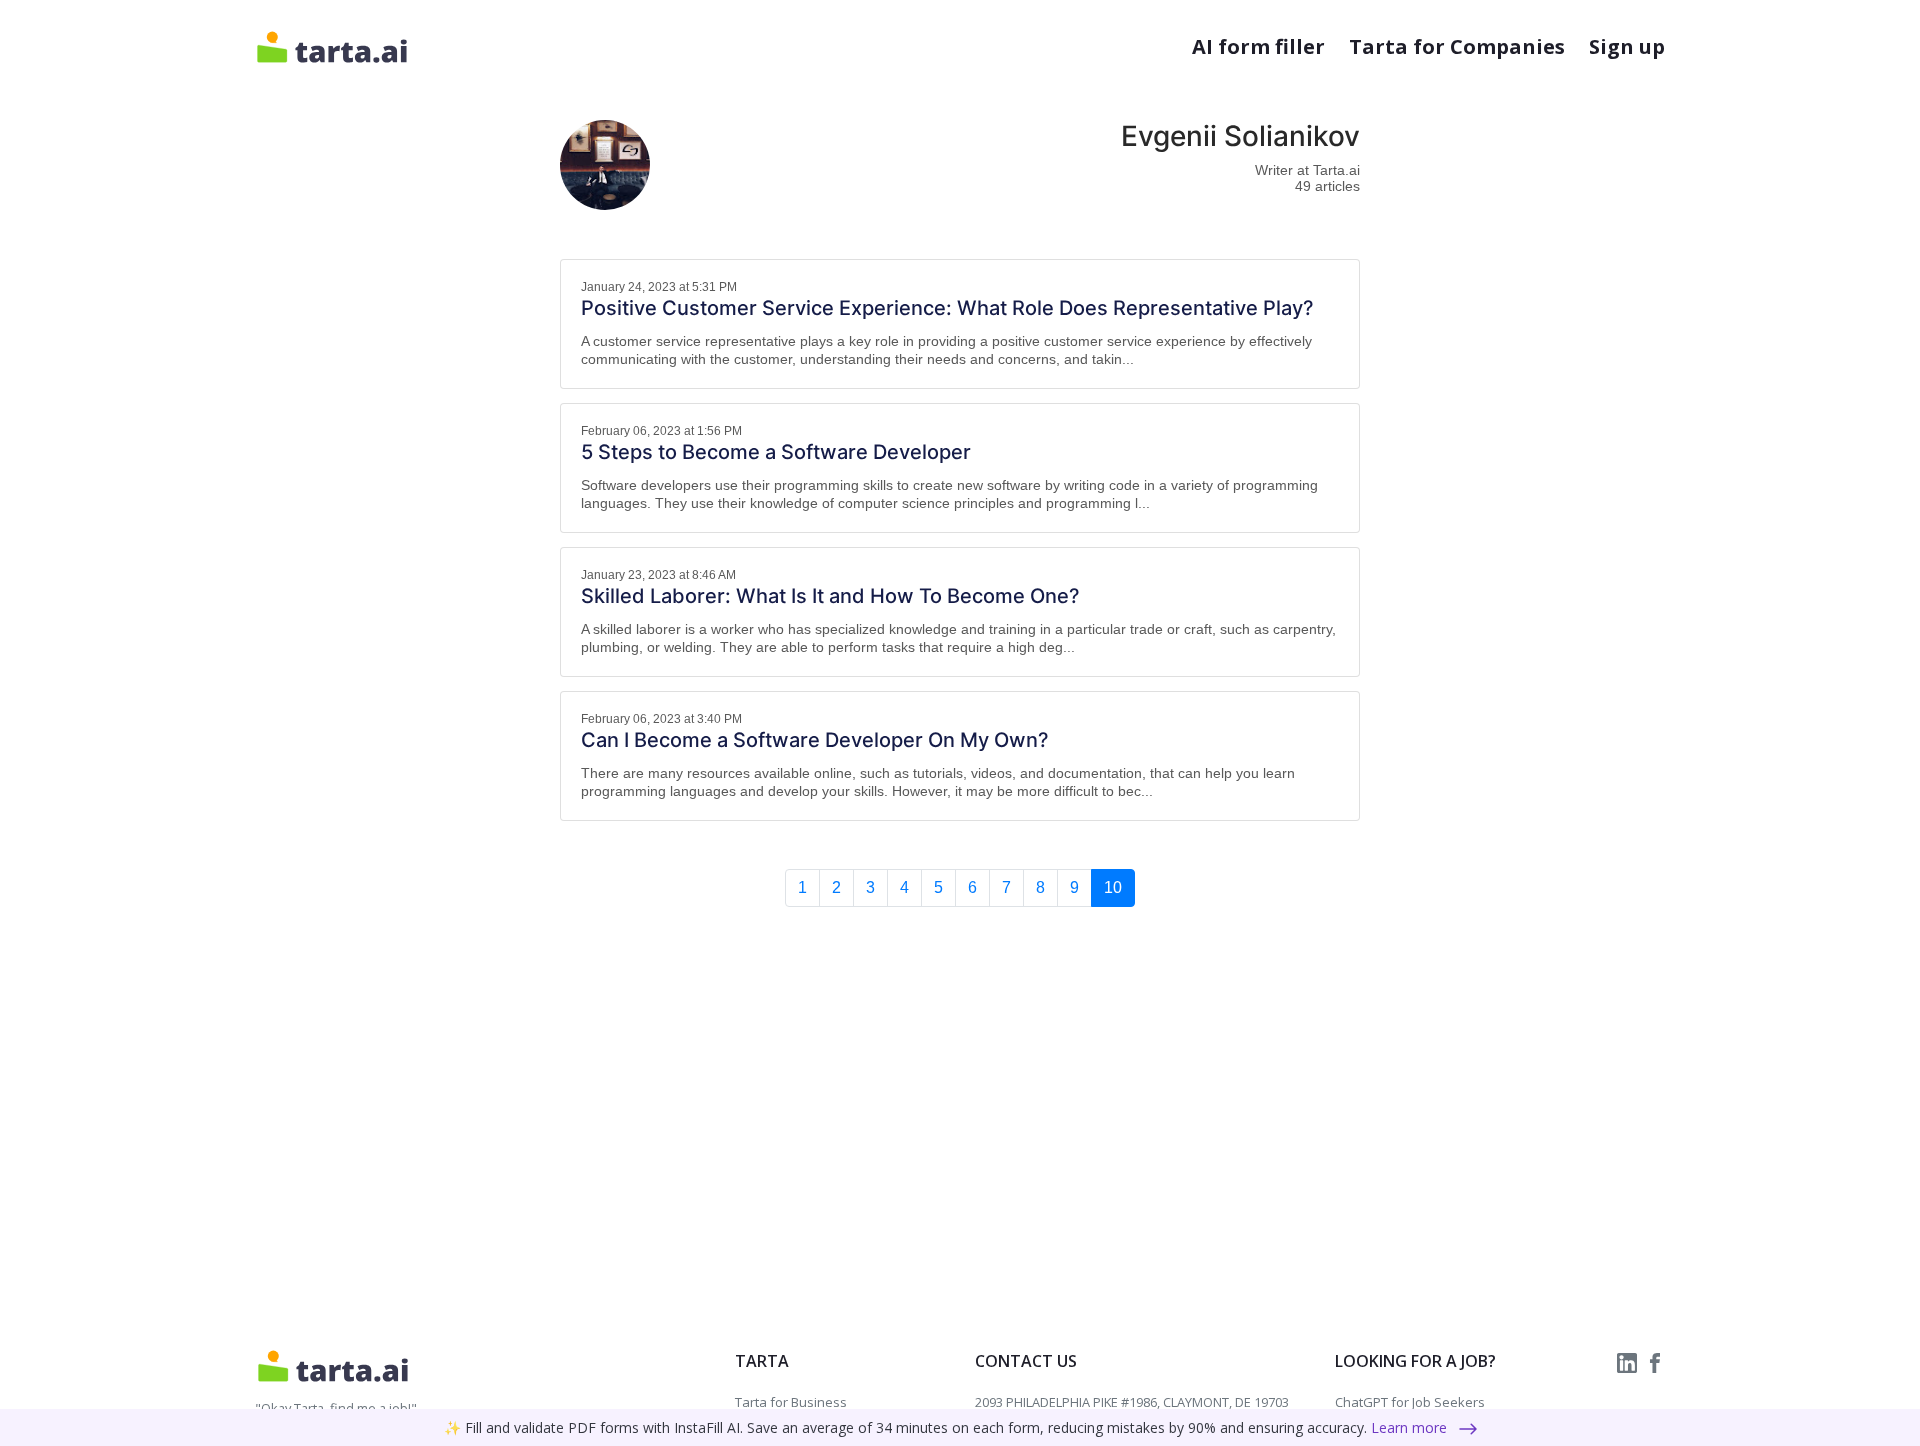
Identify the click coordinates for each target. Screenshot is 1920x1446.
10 (1113, 887)
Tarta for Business (791, 1402)
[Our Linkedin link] (1629, 1361)
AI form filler (1258, 46)
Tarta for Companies (1457, 46)
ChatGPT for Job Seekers (1410, 1402)
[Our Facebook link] (1655, 1361)
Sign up (1627, 46)
